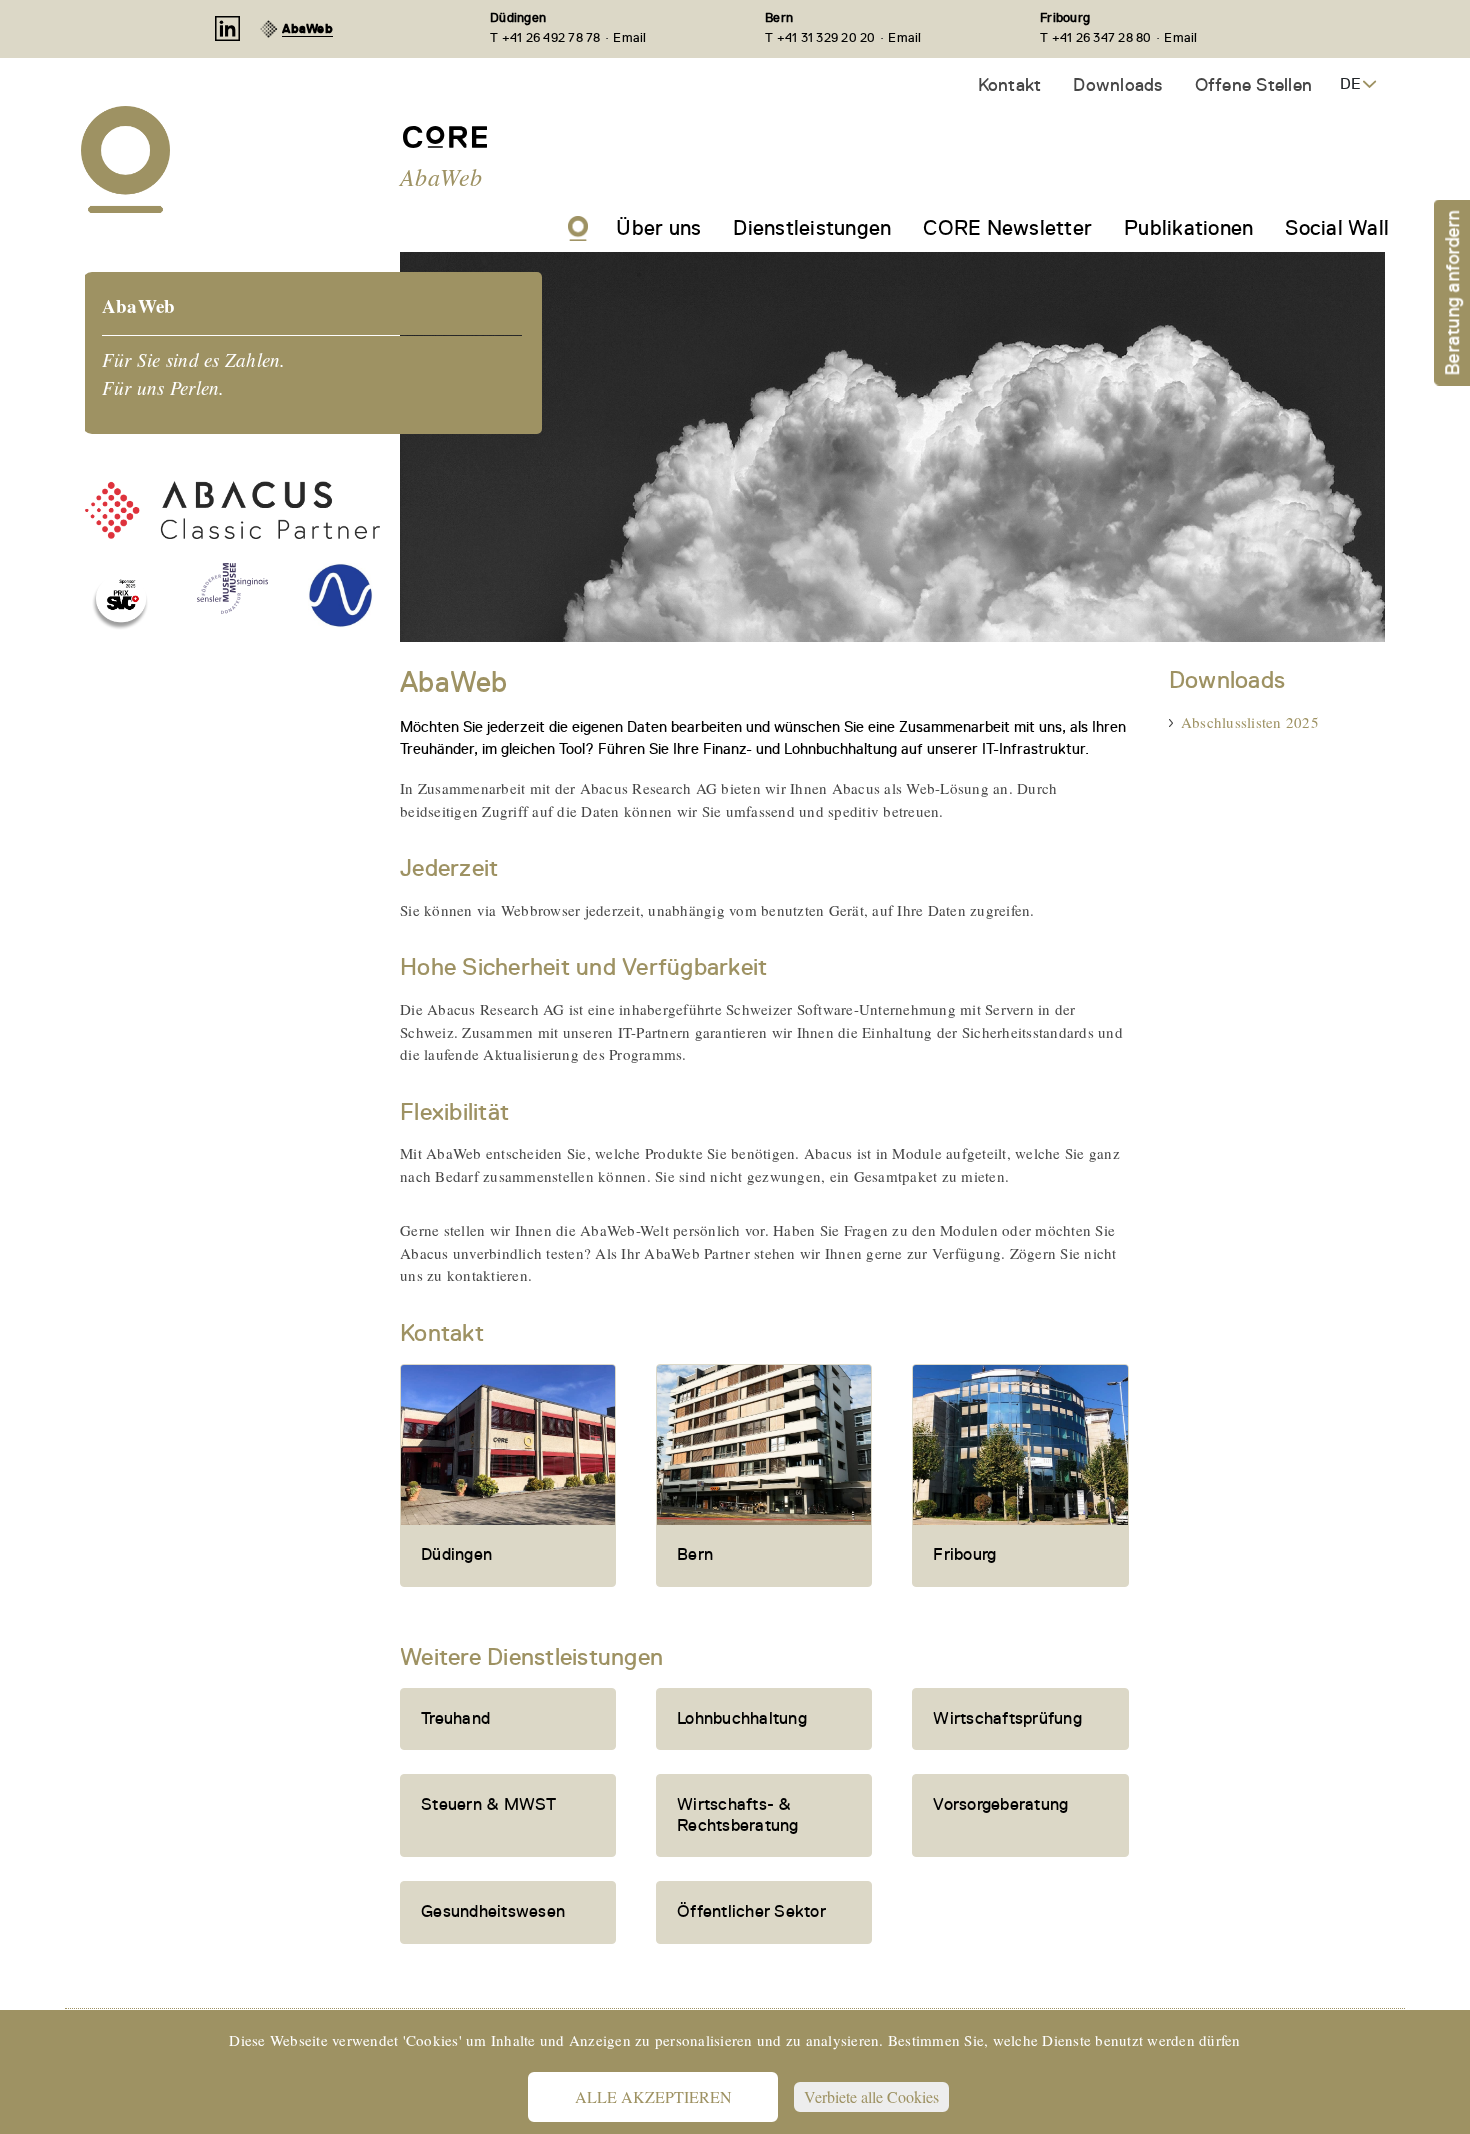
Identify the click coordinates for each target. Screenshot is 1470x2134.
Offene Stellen (1254, 84)
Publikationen (1188, 228)
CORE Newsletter (1007, 228)
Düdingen (518, 17)
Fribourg (1065, 17)
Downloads (1117, 84)
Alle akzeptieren (653, 2096)
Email (629, 37)
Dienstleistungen (812, 228)
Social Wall (1337, 228)
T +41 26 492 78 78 (545, 37)
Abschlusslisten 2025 (1250, 722)
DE (1350, 84)
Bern (779, 17)
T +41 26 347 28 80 (1096, 37)
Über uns (658, 228)
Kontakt (1010, 84)
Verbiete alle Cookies (871, 2096)
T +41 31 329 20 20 (820, 37)
